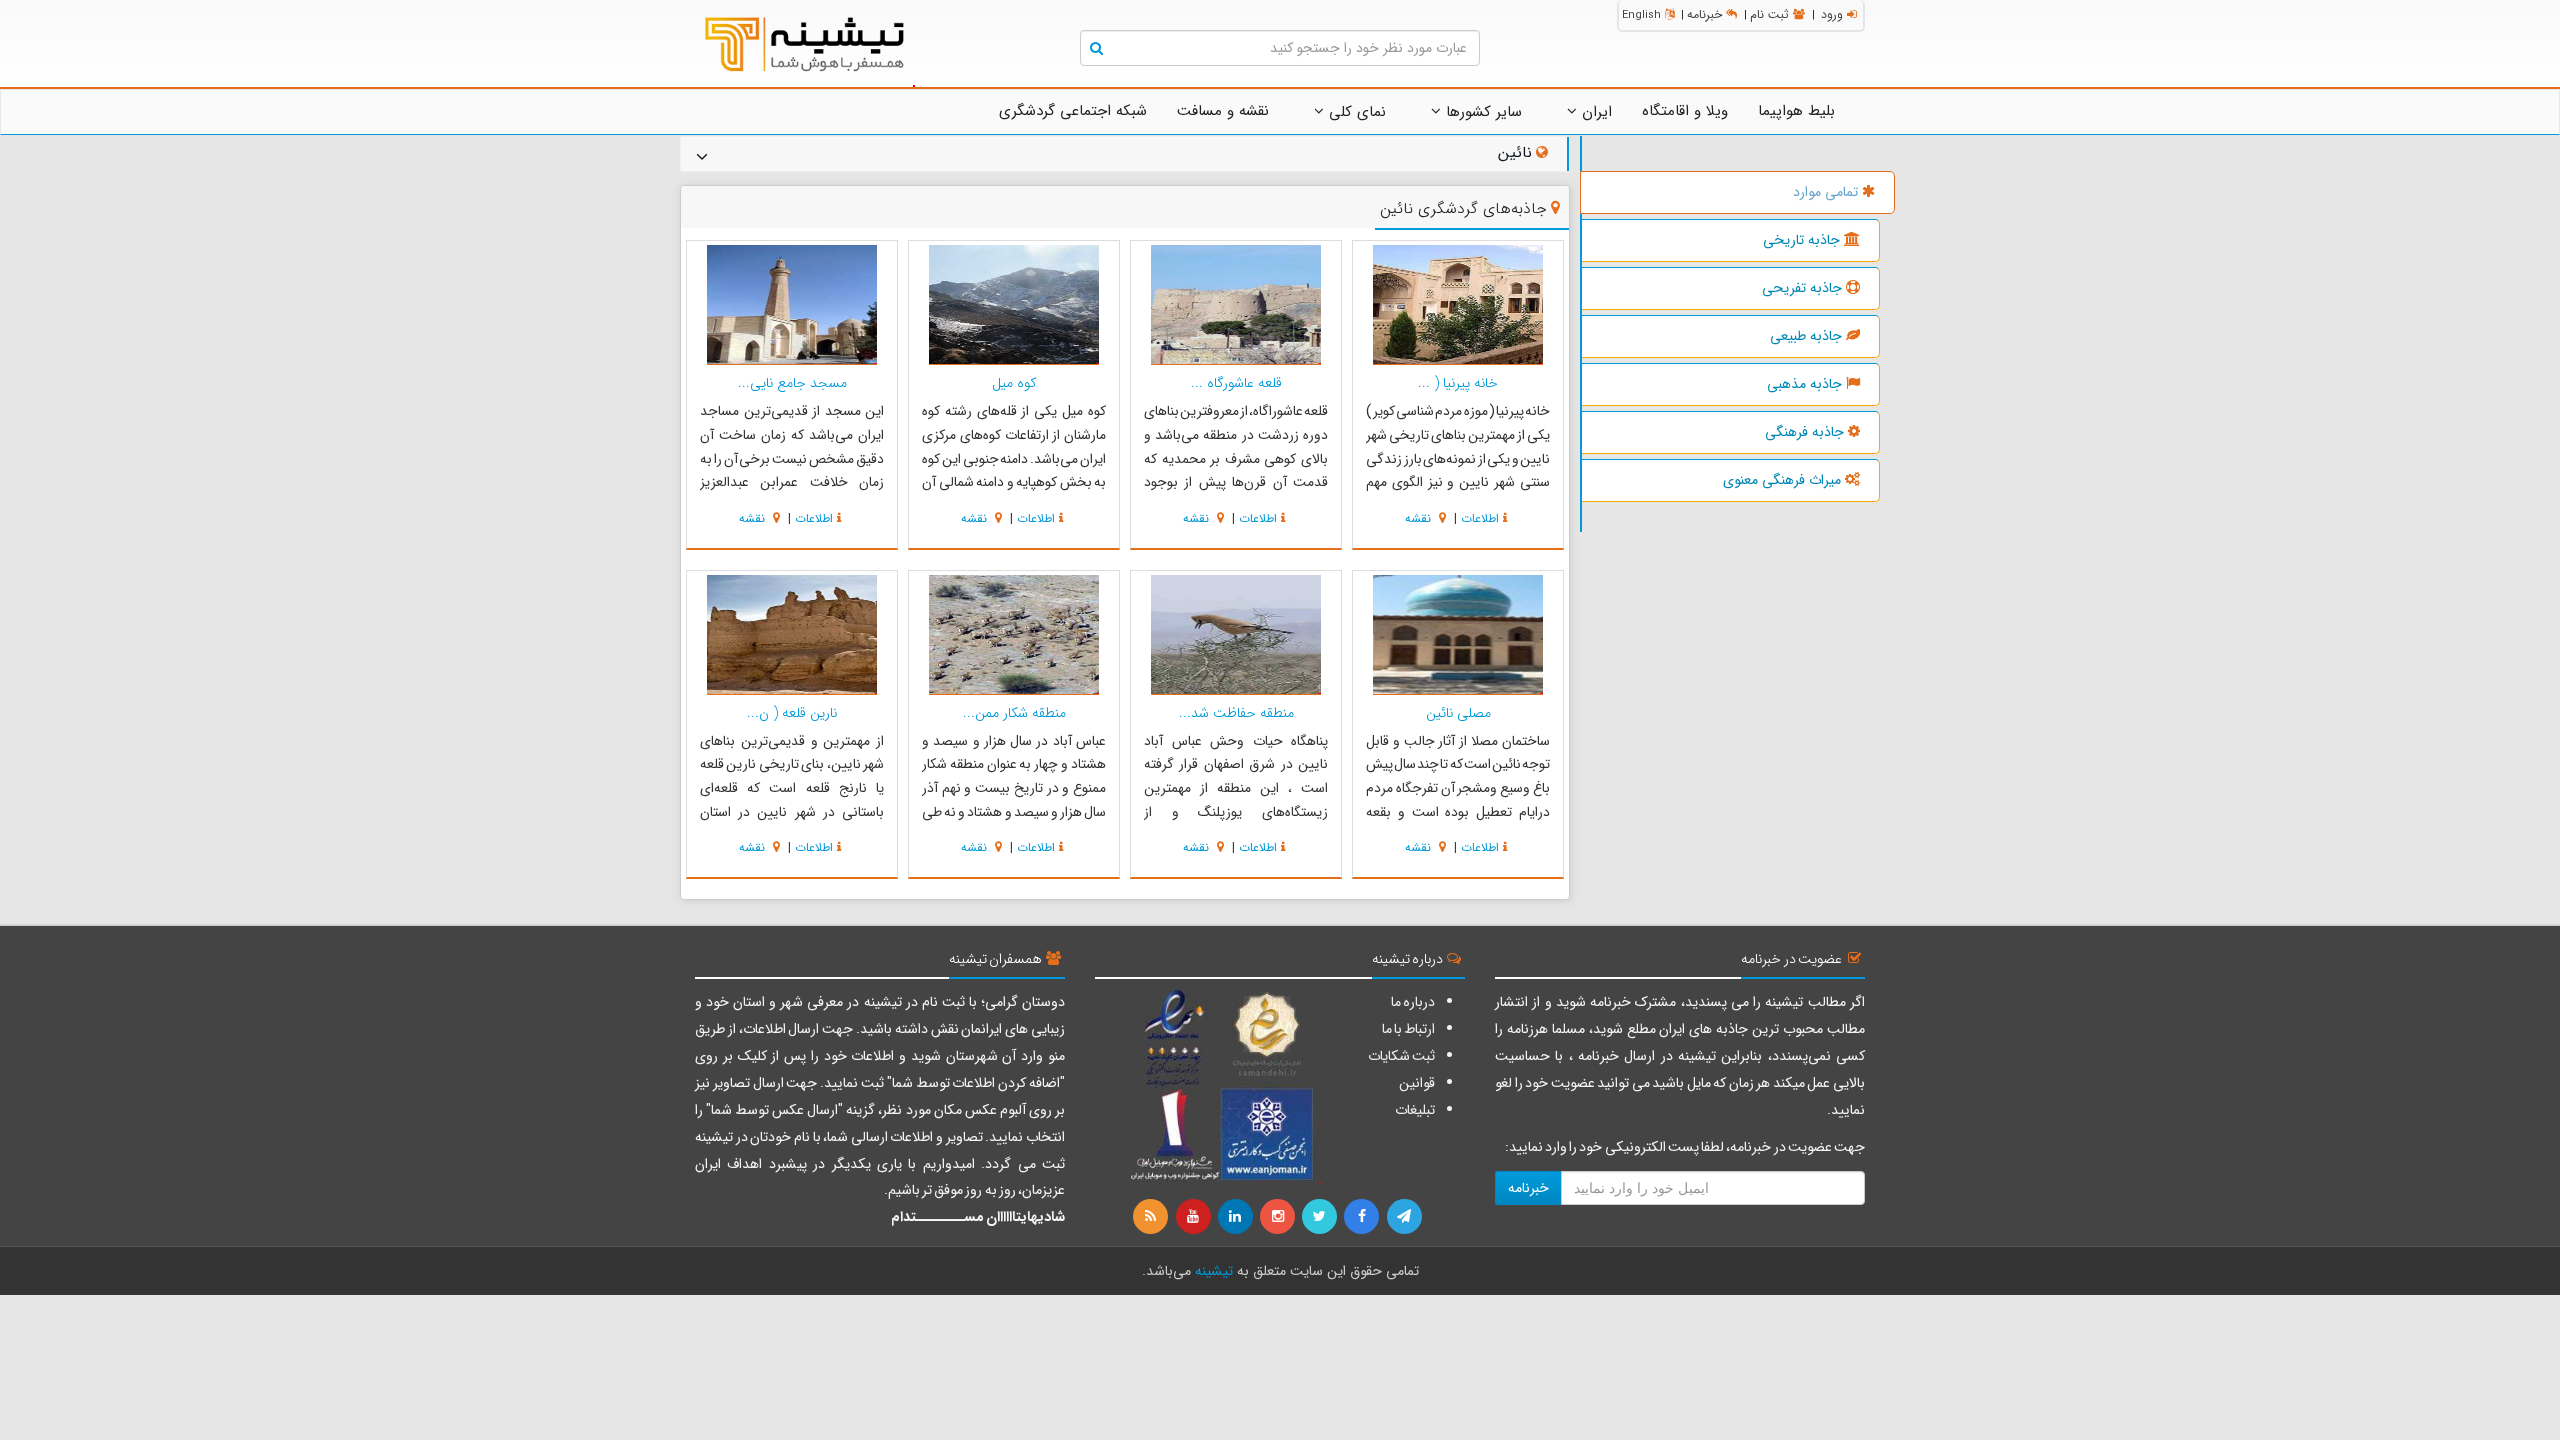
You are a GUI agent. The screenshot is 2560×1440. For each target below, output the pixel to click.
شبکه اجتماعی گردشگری (1073, 111)
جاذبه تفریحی (1802, 288)
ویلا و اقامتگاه (1685, 111)
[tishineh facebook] (1363, 1217)
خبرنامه (1704, 14)
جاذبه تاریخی (1801, 240)
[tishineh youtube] (1194, 1217)
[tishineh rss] (1153, 1217)
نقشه (1420, 518)
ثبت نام (1769, 14)
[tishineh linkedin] (1237, 1217)
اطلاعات (1480, 518)
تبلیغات (1415, 1110)
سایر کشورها (1481, 112)
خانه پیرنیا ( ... (1458, 383)
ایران (1594, 112)
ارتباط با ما (1408, 1029)
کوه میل (1014, 383)
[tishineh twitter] (1321, 1217)
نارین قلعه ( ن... (792, 713)
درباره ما (1413, 1002)
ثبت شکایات (1401, 1056)
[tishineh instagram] (1279, 1217)
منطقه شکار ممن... (1014, 713)
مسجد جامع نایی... (792, 383)
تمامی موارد (1825, 192)
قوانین (1417, 1083)
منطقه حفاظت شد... (1236, 713)
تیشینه (1214, 1271)
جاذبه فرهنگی (1804, 432)
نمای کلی (1355, 112)
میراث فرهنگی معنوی (1782, 480)
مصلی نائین (1458, 713)
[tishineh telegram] (1405, 1217)
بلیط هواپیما (1796, 111)
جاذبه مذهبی (1804, 384)
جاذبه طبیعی (1806, 336)
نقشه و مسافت (1223, 111)
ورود (1832, 14)
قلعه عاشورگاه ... (1236, 383)
